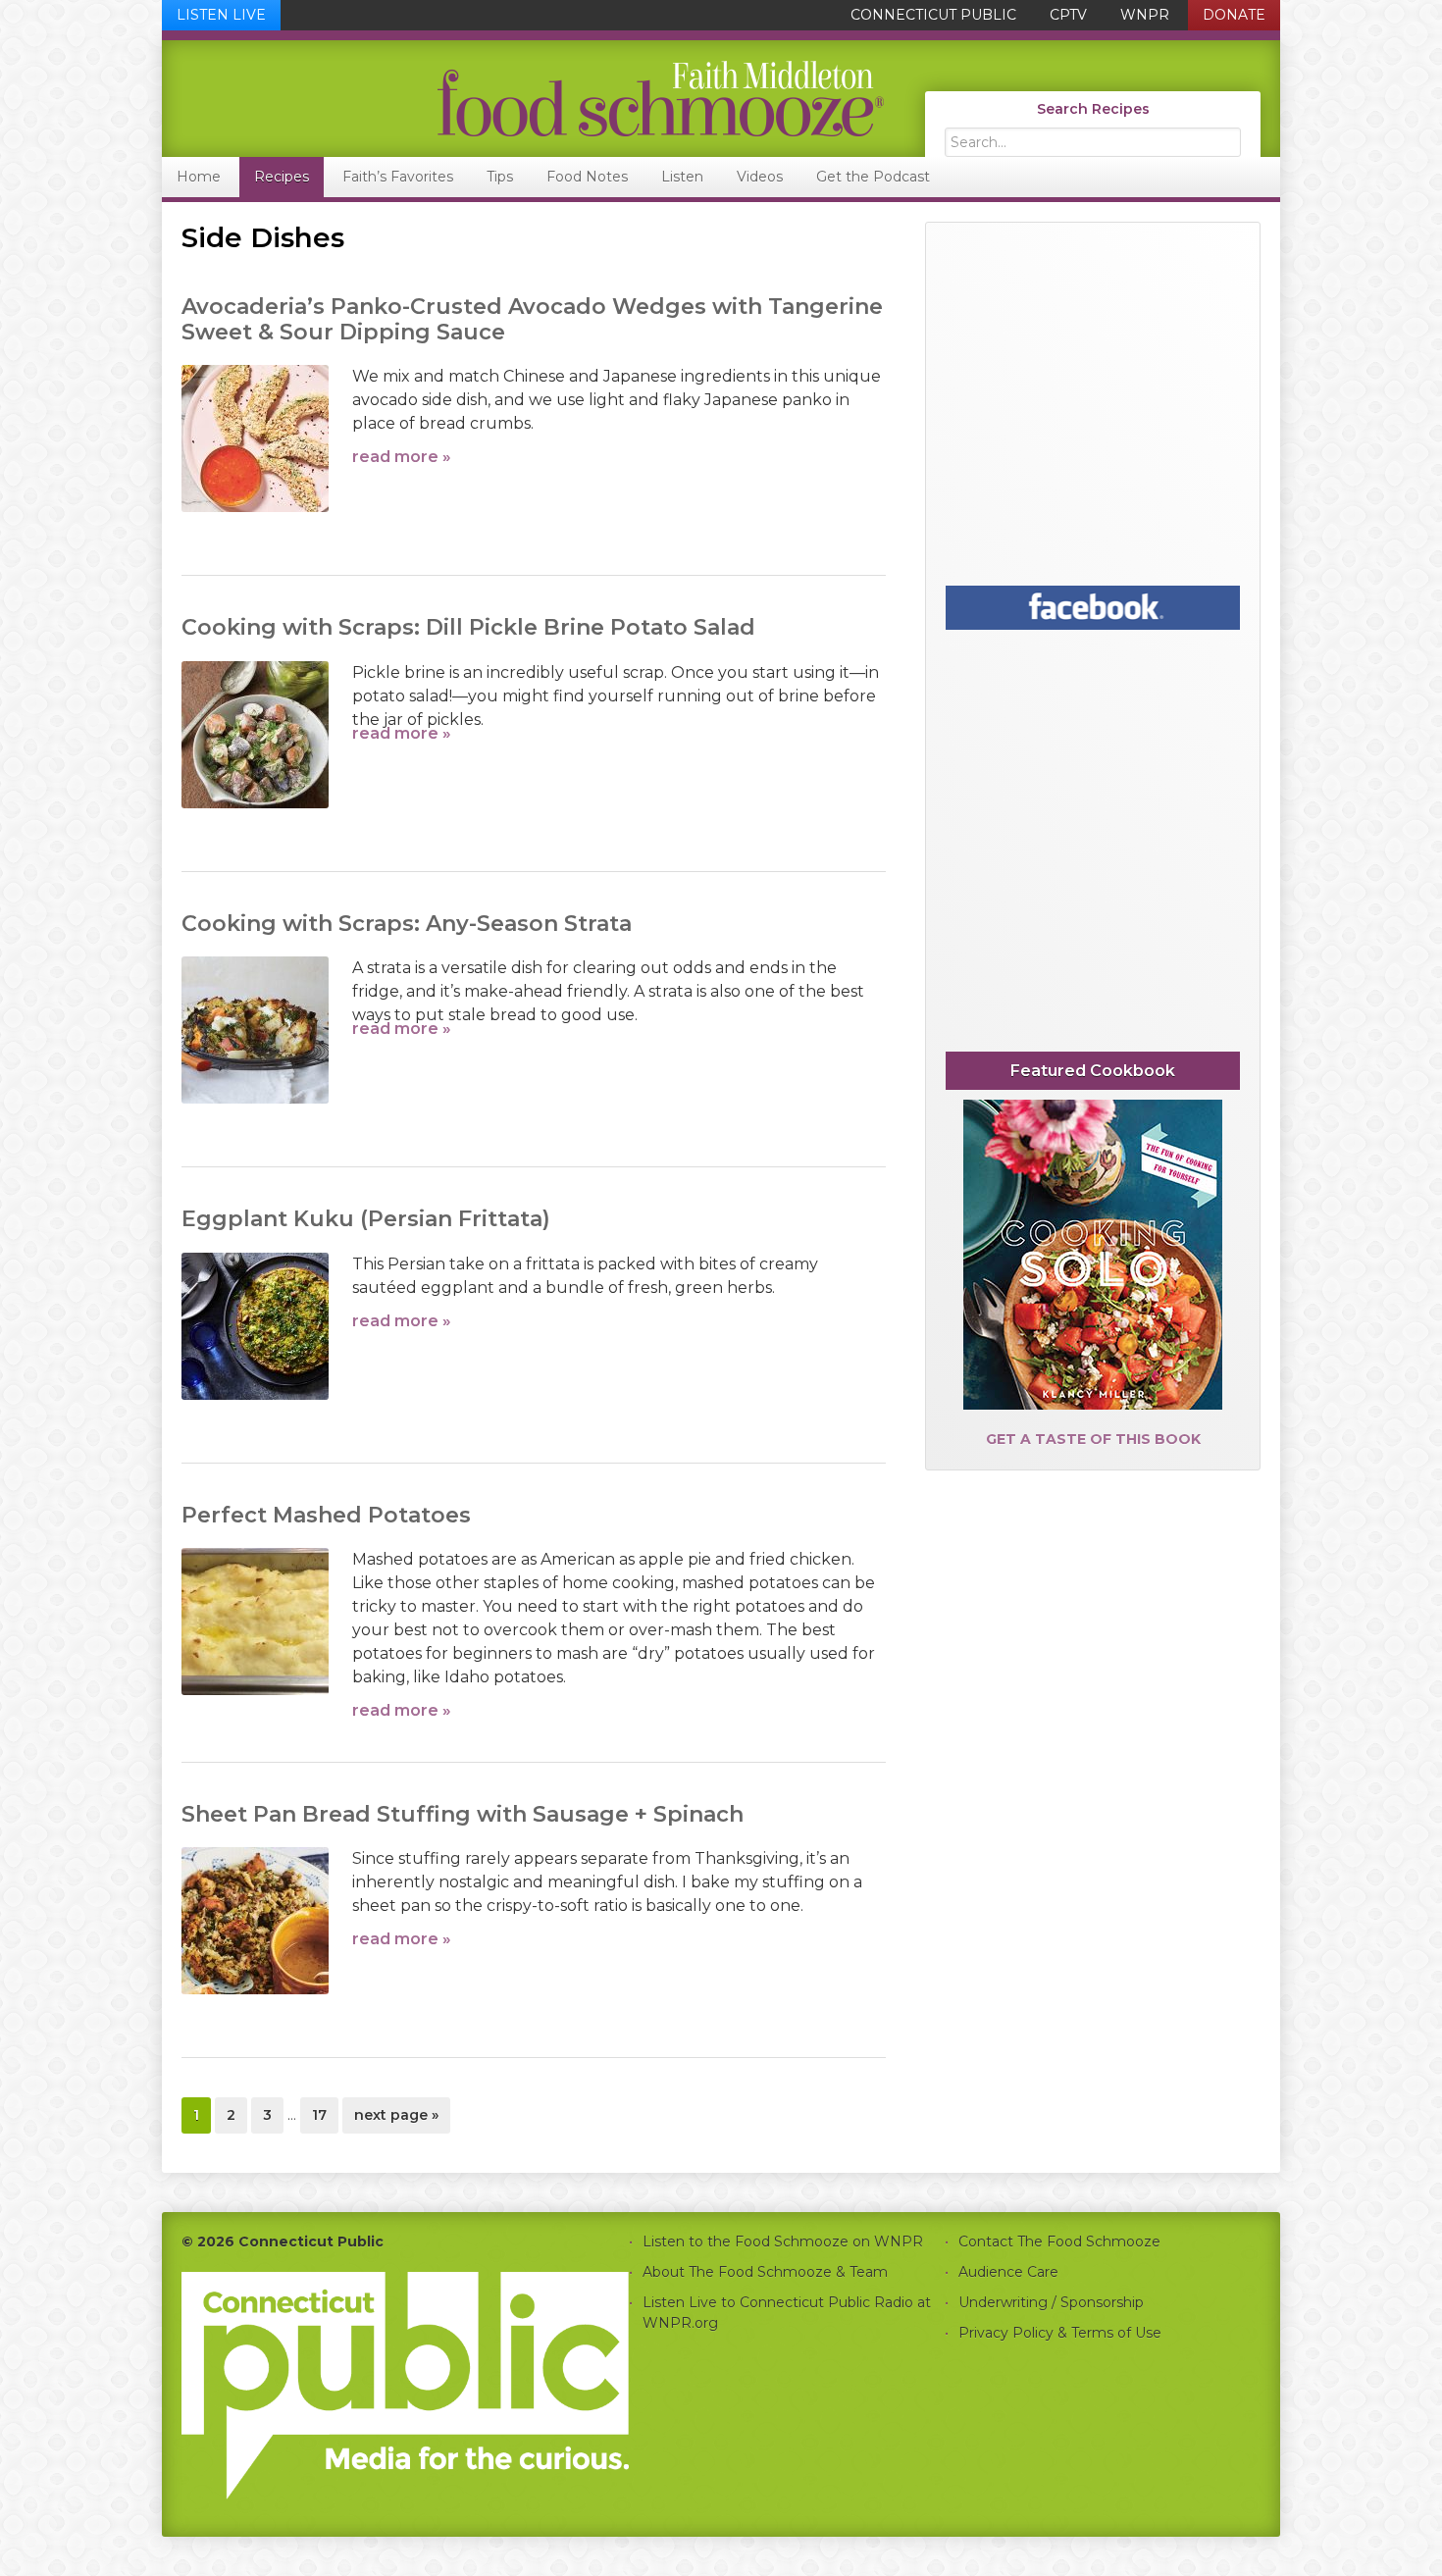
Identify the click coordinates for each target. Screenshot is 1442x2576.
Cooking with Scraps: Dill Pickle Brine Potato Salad (468, 627)
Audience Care (1008, 2272)
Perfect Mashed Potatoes (326, 1515)
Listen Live (221, 15)
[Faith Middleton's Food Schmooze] (524, 99)
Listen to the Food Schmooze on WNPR (783, 2241)
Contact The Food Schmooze (1059, 2241)
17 (325, 2114)
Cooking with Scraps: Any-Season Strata (407, 924)
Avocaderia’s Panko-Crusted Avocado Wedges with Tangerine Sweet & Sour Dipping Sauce (532, 319)
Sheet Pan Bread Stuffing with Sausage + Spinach (463, 1814)
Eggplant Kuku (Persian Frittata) (366, 1219)
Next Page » (396, 2119)
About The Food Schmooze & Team (765, 2272)
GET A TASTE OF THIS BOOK (1093, 1439)
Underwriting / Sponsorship (1051, 2302)
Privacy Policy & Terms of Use (1060, 2333)
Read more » (402, 457)
